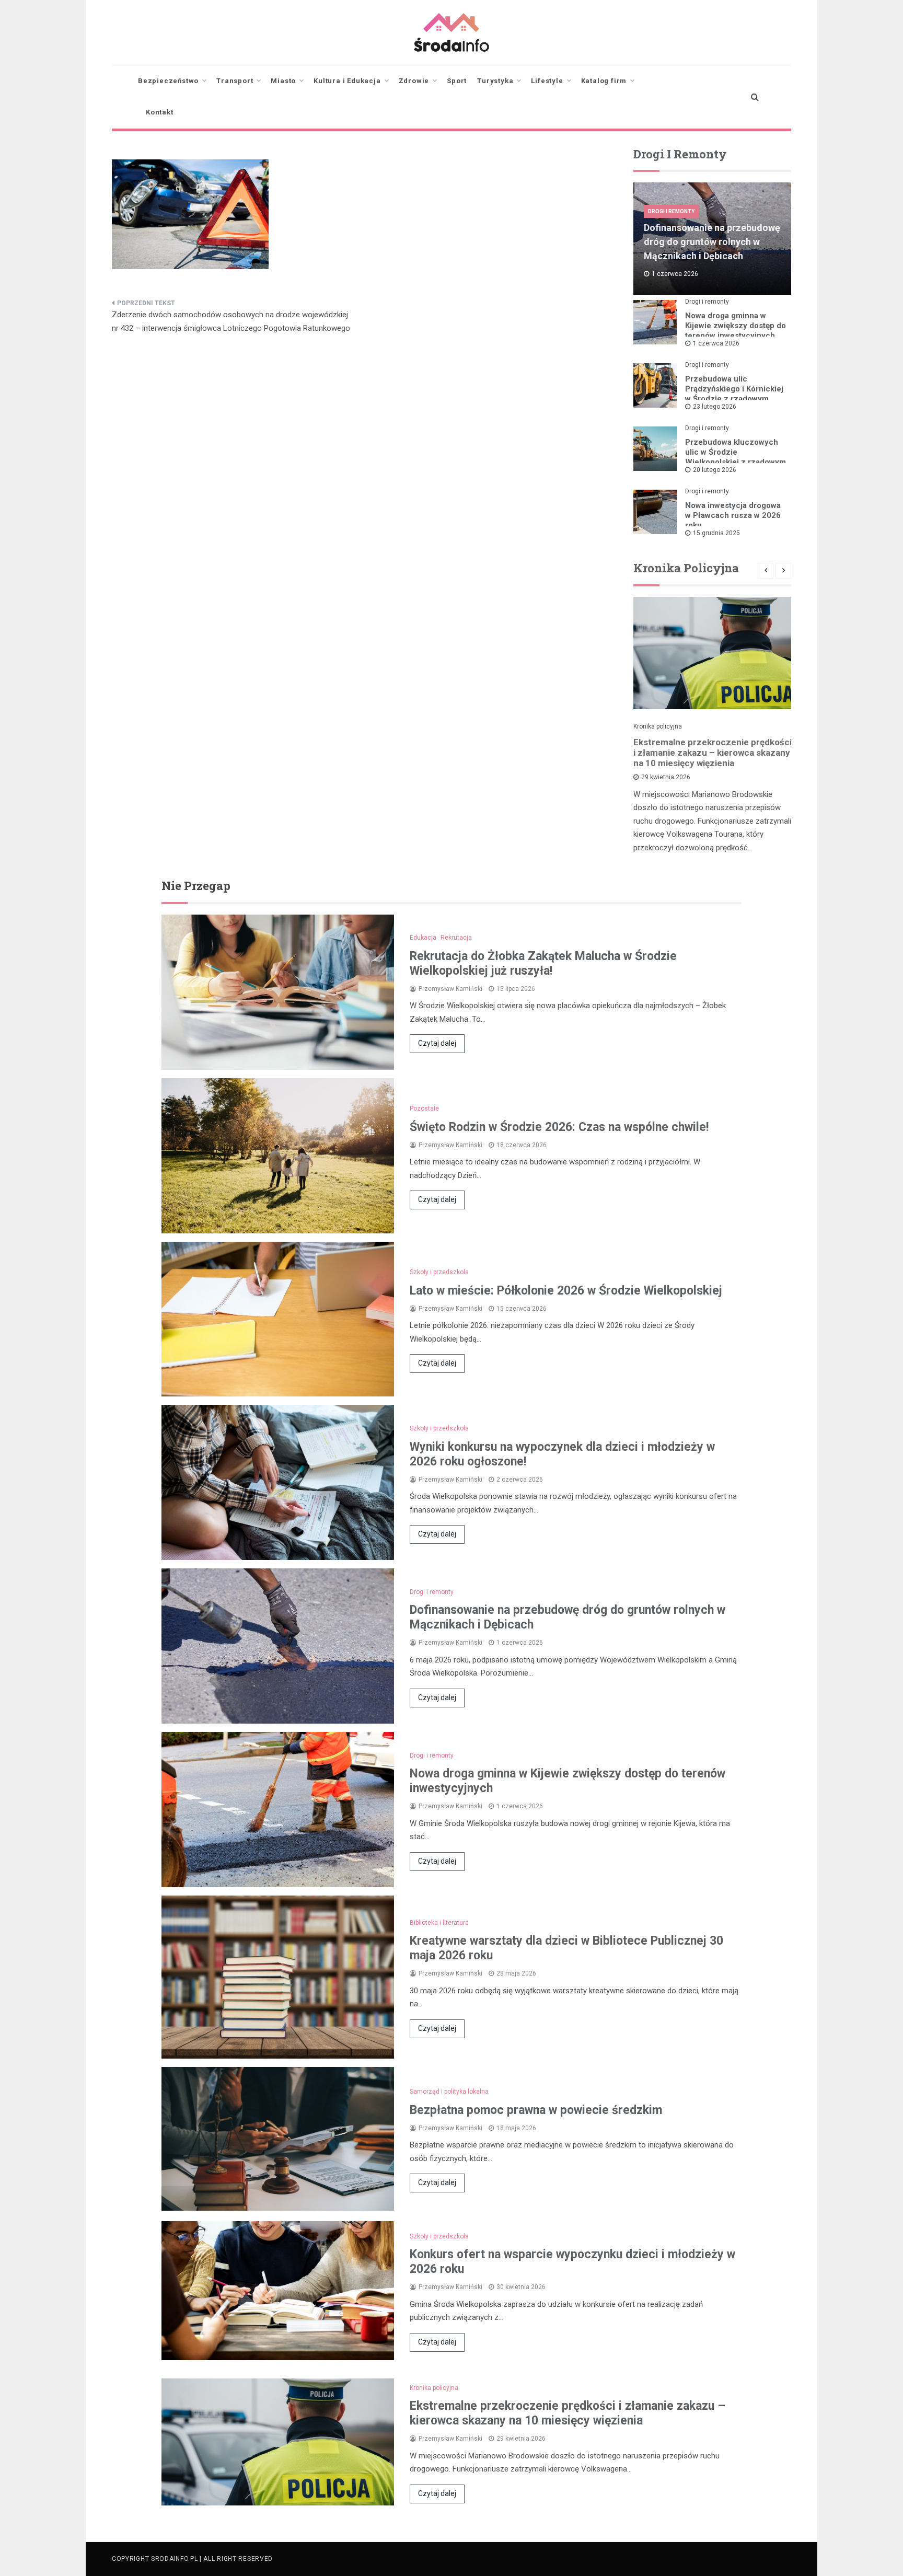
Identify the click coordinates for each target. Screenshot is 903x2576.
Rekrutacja (456, 938)
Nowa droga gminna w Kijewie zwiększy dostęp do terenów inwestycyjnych (736, 326)
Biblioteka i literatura (439, 1923)
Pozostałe (424, 1108)
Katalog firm (604, 81)
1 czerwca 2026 (716, 343)
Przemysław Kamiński (450, 989)
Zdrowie (414, 81)
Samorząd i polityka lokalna (449, 2092)
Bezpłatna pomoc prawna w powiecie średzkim (536, 2110)
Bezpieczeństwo (168, 81)
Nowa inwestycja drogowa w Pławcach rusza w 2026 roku (733, 515)
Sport (457, 81)
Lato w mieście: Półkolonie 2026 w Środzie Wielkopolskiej (566, 1291)
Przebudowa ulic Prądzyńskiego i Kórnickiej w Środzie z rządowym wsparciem (734, 394)
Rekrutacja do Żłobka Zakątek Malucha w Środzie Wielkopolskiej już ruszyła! (543, 963)
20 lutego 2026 (715, 470)
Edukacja (423, 938)
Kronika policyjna (658, 726)
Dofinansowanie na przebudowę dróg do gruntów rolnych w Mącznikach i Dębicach (712, 242)
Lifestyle (547, 81)
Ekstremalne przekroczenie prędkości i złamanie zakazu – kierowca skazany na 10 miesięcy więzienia (713, 753)
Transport (235, 81)
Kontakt (160, 112)
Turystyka (495, 81)
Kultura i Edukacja (347, 81)
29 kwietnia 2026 (666, 777)
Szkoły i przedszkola (439, 1272)
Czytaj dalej (437, 1043)
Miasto (283, 81)
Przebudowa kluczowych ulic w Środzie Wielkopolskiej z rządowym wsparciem (736, 457)
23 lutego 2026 (715, 407)
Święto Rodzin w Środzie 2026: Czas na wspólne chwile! (559, 1127)
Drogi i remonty (671, 211)
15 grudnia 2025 (716, 533)
